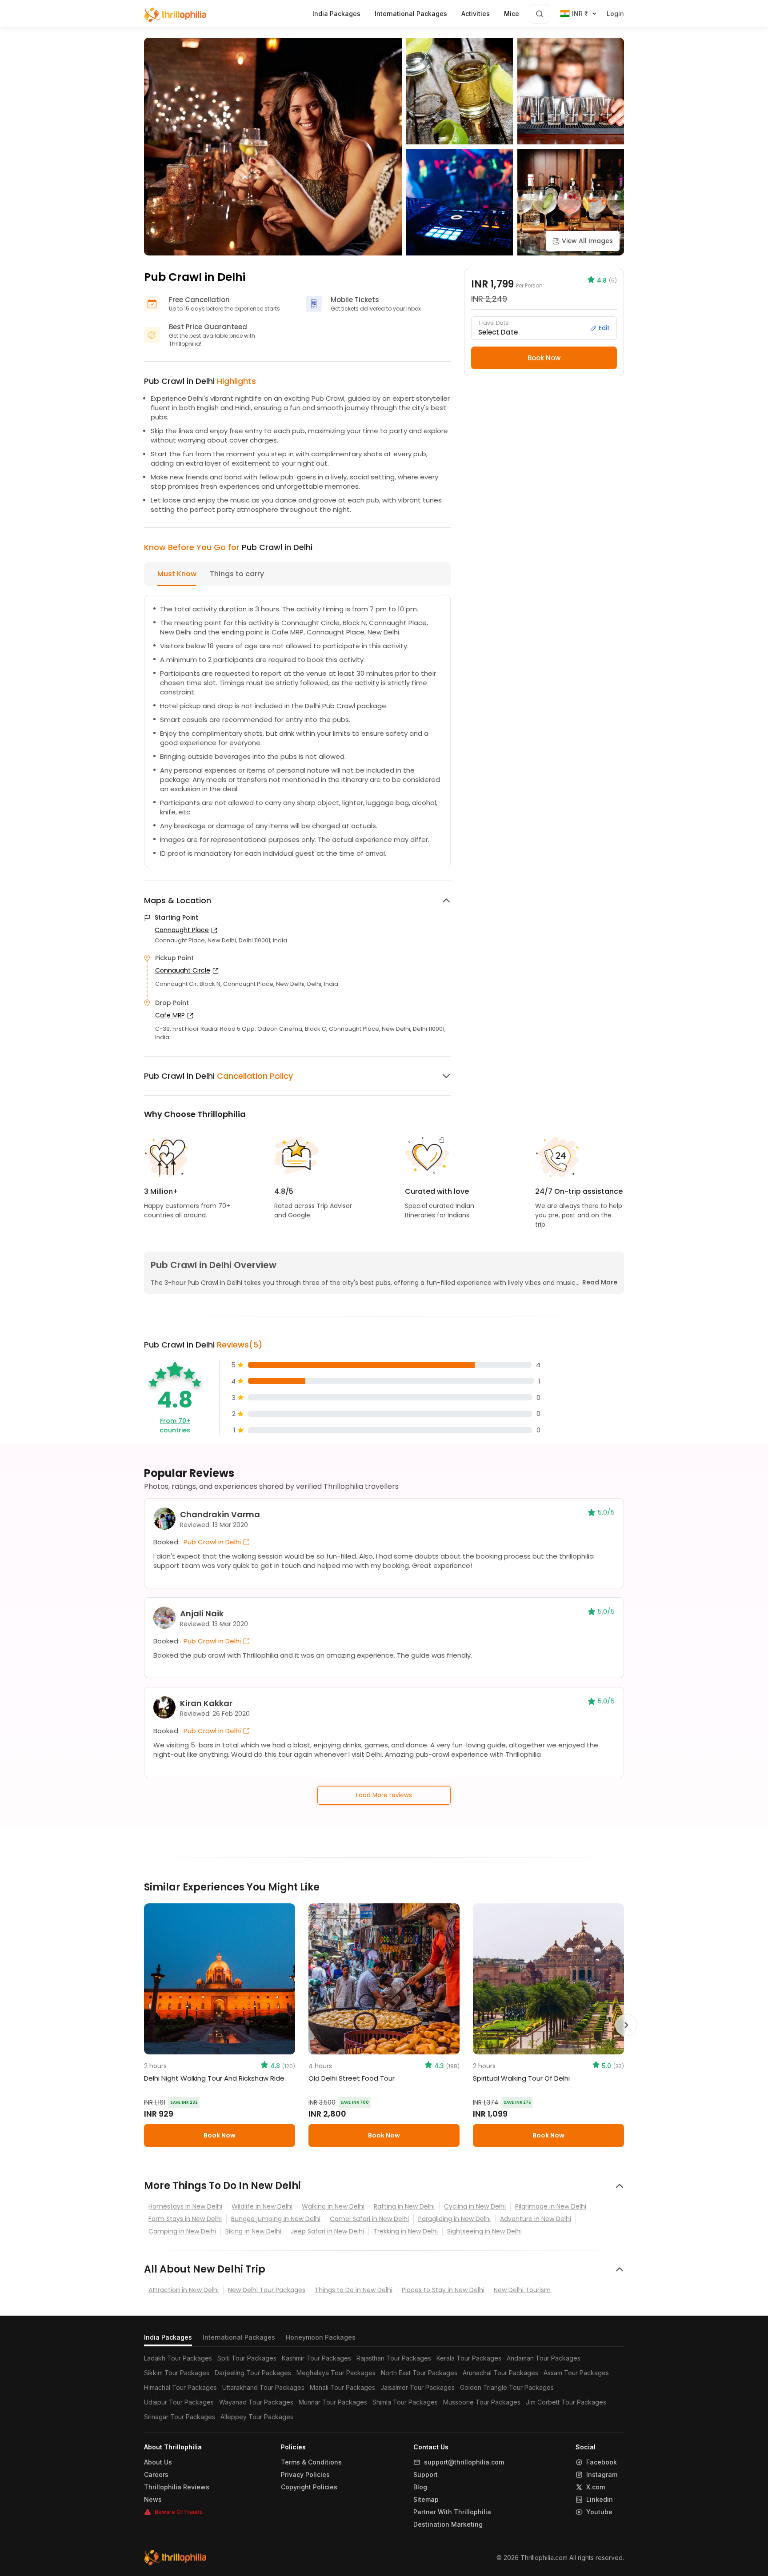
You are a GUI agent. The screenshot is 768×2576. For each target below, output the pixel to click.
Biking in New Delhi (253, 2231)
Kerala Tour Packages (469, 2358)
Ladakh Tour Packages (178, 2358)
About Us (158, 2462)
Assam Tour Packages (576, 2373)
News (153, 2500)
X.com (596, 2487)
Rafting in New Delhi (404, 2206)
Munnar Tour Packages (333, 2402)
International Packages (239, 2337)
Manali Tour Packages (342, 2387)
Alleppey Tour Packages (257, 2417)
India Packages (168, 2337)
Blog (420, 2487)
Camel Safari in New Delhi (369, 2219)
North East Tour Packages (419, 2373)
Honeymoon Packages (321, 2337)
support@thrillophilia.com (464, 2462)
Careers (156, 2475)
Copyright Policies (309, 2487)
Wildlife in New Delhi (262, 2206)
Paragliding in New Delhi (454, 2219)
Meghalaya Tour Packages (336, 2373)
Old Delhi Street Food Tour (352, 2078)
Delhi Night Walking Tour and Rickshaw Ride (214, 2078)
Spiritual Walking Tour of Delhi (521, 2078)
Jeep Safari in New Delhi (327, 2231)
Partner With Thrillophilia (452, 2512)
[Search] (540, 14)
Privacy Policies (305, 2475)
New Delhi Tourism (522, 2290)
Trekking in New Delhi (406, 2231)
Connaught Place (182, 930)
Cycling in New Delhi (475, 2206)
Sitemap (426, 2500)
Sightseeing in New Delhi (484, 2231)
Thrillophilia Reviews (177, 2487)
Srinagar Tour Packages (180, 2417)
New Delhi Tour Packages (267, 2290)
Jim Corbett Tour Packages (566, 2402)
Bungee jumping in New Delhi (276, 2219)
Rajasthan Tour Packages (394, 2358)
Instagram (602, 2475)
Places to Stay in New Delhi (443, 2290)
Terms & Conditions (311, 2462)
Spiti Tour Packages (247, 2358)
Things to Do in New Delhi (354, 2290)
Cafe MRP (170, 1015)
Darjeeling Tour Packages (253, 2373)
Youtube (599, 2512)
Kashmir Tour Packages (316, 2358)
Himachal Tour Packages (180, 2387)
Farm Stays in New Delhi (185, 2219)
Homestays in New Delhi (185, 2206)
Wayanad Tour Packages (256, 2402)
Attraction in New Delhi (184, 2290)
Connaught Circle (183, 970)
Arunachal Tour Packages (500, 2373)
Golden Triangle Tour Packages (507, 2387)
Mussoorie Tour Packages (482, 2402)
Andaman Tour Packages (544, 2358)
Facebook (602, 2462)
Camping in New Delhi (182, 2231)
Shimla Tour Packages (405, 2402)
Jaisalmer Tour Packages (418, 2387)
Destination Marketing (448, 2524)
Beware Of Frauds (179, 2512)
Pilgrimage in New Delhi (551, 2206)
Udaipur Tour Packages (179, 2402)
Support (426, 2475)
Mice (512, 14)
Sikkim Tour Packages (177, 2373)
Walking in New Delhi (333, 2206)
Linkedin (600, 2500)
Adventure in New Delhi (536, 2219)
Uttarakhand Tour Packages (263, 2387)
